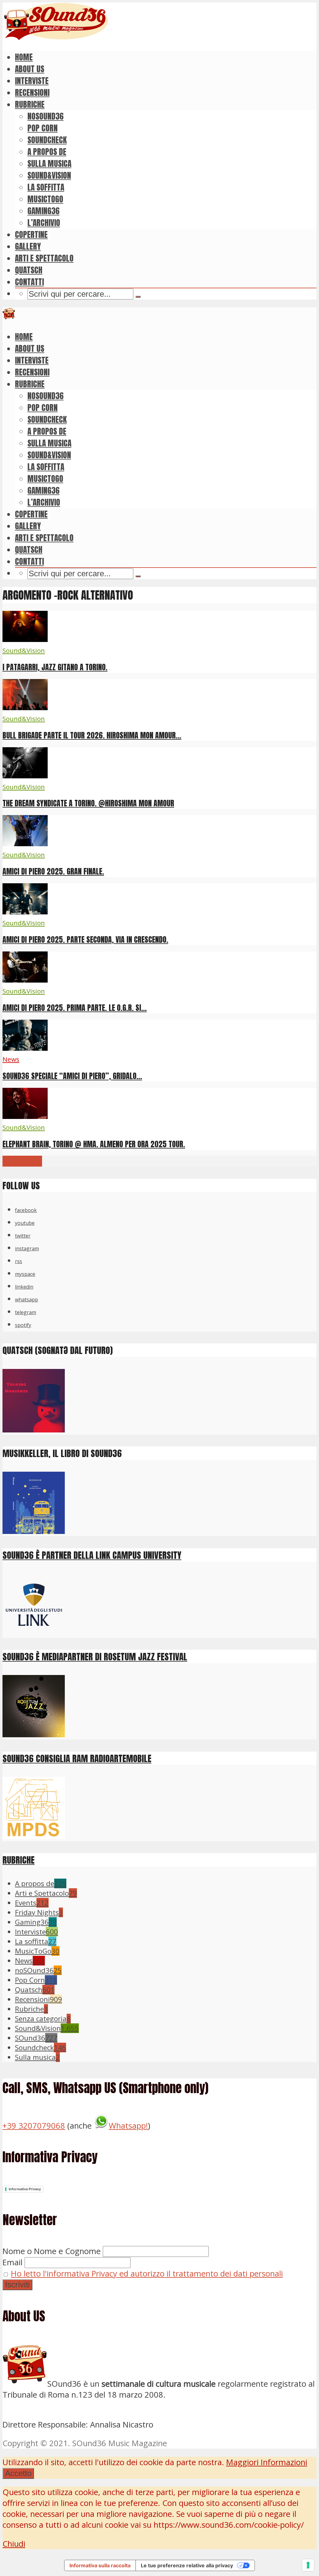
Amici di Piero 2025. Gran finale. (53, 871)
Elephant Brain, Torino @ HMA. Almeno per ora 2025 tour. (94, 1144)
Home (24, 57)
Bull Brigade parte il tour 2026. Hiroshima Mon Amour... (92, 735)
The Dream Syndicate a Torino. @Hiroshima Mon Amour (88, 803)
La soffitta (46, 187)
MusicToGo (45, 199)
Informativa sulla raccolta (100, 2565)
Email (12, 2262)
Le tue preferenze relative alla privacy (187, 2565)
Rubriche (30, 104)
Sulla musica (49, 163)
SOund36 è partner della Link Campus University (92, 1555)
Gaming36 (43, 211)
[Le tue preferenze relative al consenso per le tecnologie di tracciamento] (308, 2565)
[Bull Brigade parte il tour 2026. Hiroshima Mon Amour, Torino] (25, 707)
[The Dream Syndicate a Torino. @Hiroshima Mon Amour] (25, 775)
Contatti (29, 282)
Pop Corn (43, 128)
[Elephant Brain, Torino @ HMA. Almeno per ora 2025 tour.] (25, 1116)
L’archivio (44, 223)
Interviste (32, 81)
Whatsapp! (128, 2126)
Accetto (18, 2473)
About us (30, 69)
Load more (22, 1161)
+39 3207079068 (34, 2126)
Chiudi (14, 2544)
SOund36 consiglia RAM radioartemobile (77, 1758)
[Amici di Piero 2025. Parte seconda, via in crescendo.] (25, 911)
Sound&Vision (49, 175)
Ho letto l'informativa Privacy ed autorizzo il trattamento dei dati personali (147, 2274)
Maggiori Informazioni (267, 2462)
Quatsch (29, 270)
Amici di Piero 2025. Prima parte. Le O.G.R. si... (75, 1008)
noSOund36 (45, 116)
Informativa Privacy (25, 2189)
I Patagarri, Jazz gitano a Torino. (55, 667)
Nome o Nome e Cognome (52, 2251)
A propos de (47, 152)
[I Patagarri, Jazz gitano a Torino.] (25, 639)
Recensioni (32, 92)
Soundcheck (47, 140)
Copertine (31, 234)
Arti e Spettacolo (44, 258)
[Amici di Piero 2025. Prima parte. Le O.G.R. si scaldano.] (25, 980)
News (11, 1059)
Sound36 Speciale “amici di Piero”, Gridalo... (72, 1076)
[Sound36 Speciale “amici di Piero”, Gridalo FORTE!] (25, 1048)
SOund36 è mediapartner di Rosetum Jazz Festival (95, 1656)
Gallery (28, 246)
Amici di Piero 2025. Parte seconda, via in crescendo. (85, 940)
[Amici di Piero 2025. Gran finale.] (25, 843)
